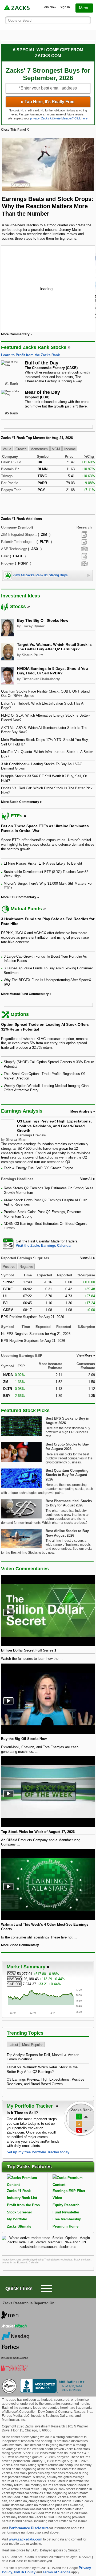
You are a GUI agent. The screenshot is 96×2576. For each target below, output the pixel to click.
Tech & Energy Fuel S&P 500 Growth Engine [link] (38, 1168)
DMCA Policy (25, 2572)
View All (86, 1258)
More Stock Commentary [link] (20, 802)
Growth (21, 449)
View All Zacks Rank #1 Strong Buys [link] (40, 575)
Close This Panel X (15, 130)
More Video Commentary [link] (20, 1945)
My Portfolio (17, 2219)
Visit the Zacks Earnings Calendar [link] (44, 1246)
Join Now (49, 7)
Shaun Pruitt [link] (32, 655)
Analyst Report (84, 535)
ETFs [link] (17, 816)
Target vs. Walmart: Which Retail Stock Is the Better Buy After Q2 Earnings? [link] (54, 647)
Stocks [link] (18, 607)
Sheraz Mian (16, 1139)
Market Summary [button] (26, 1967)
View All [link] (86, 1179)
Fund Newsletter (66, 2212)
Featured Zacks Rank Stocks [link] (34, 347)
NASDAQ (15, 1979)
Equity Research (66, 2205)
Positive (9, 1266)
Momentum (39, 449)
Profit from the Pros (23, 2205)
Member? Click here (64, 118)
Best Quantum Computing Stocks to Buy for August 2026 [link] (67, 1475)
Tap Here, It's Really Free (48, 102)
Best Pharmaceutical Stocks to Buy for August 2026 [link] (69, 1503)
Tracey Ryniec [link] (33, 626)
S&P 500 (14, 1984)
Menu (84, 8)
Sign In (65, 7)
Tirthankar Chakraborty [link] (41, 679)
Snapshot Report (84, 549)
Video (57, 2198)
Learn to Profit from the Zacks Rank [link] (30, 355)
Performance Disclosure (29, 2528)
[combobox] (48, 1244)
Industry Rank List (22, 2198)
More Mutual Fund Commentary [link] (25, 994)
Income (70, 449)
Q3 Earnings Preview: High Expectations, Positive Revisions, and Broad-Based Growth (54, 1126)
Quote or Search (21, 20)
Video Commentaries (25, 1569)
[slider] (48, 288)
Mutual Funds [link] (26, 909)
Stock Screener (19, 2212)
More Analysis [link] (81, 1112)
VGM (56, 449)
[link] (17, 8)
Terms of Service (57, 2572)
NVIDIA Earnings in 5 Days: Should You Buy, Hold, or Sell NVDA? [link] (53, 671)
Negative (26, 1266)
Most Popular (32, 2045)
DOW (11, 1974)
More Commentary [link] (15, 334)
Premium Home (65, 2226)
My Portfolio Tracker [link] (30, 2106)
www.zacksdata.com (26, 2539)
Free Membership (67, 2219)
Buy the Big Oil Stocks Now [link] (43, 620)
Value (7, 449)
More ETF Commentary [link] (19, 897)
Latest (13, 2045)
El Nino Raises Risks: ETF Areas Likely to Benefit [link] (43, 863)
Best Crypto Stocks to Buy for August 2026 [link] (67, 1447)
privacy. (35, 118)
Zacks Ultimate (19, 2226)
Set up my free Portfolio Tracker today (38, 2152)
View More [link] (84, 1355)
